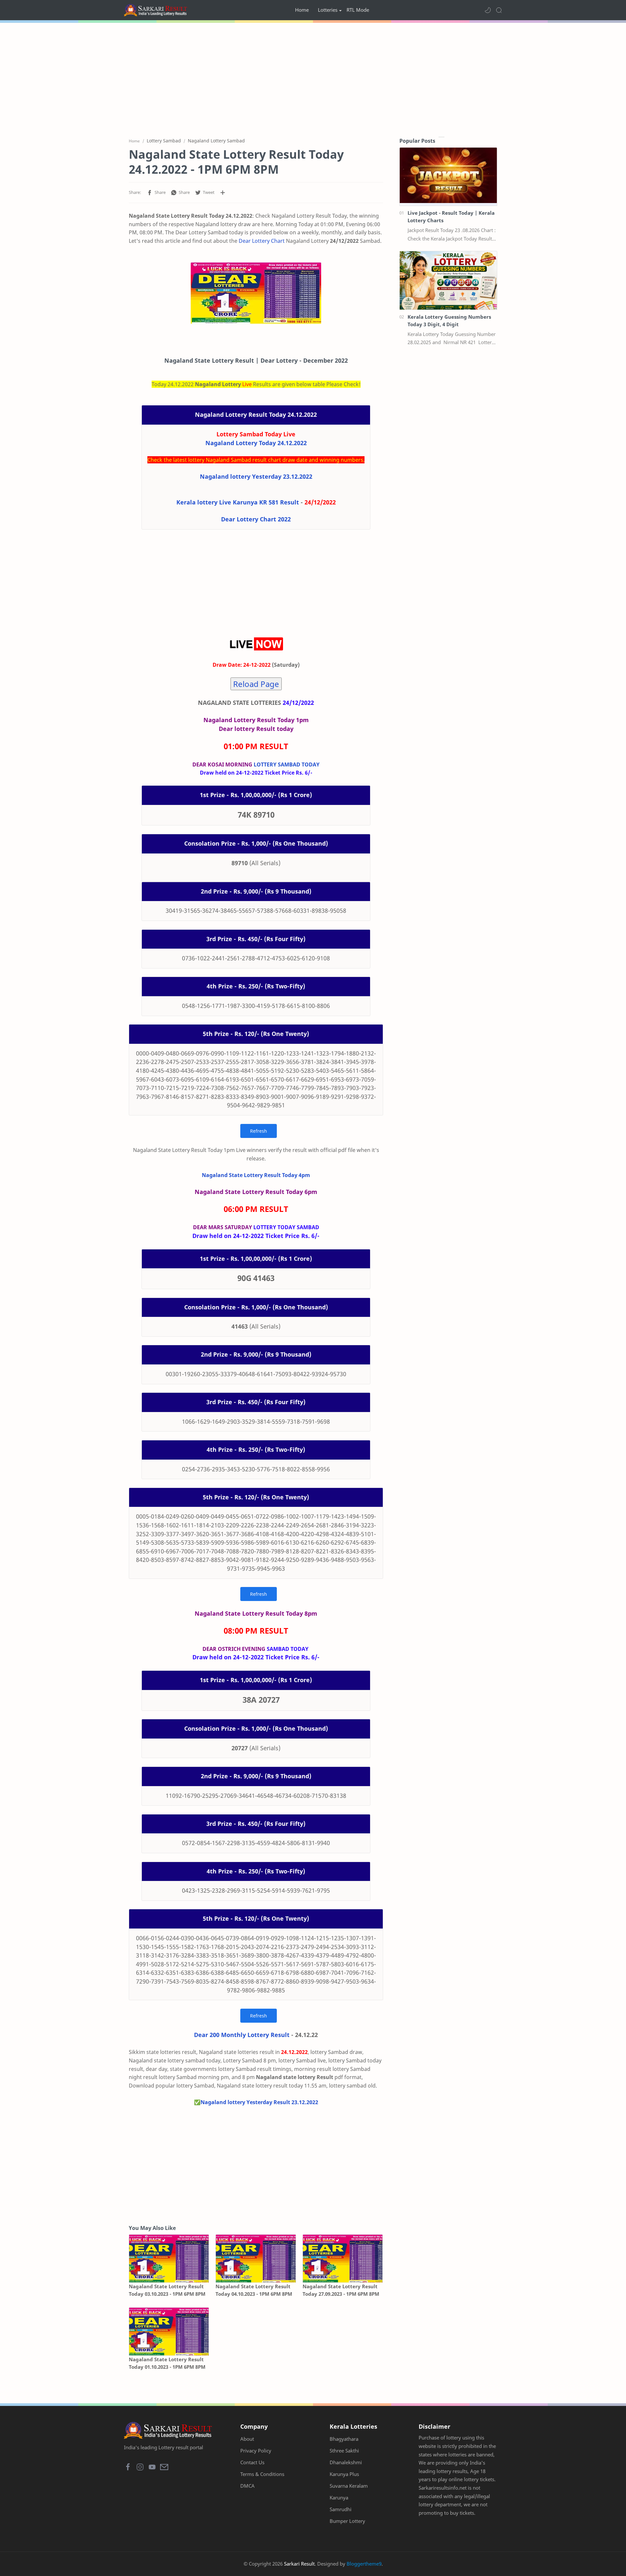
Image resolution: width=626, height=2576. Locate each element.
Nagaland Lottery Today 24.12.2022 (256, 443)
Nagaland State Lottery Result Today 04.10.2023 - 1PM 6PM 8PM (254, 2290)
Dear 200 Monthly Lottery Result (242, 2035)
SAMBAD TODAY (288, 1649)
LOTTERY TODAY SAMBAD (286, 1227)
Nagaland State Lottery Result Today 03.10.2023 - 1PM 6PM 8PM (167, 2290)
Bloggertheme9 (364, 2564)
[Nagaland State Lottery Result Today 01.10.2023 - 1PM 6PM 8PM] (169, 2331)
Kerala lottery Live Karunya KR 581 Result (238, 502)
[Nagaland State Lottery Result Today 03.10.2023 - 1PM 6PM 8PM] (169, 2258)
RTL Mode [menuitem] (358, 10)
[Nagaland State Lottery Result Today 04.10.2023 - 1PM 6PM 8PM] (256, 2258)
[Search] (499, 10)
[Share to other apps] (223, 193)
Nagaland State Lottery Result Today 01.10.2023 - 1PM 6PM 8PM (167, 2363)
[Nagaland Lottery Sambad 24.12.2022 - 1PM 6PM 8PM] (256, 293)
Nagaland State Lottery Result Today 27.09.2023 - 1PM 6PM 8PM (341, 2290)
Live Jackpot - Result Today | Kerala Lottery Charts (451, 217)
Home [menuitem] (302, 10)
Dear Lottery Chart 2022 (256, 519)
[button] (488, 10)
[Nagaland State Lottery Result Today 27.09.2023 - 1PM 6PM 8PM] (343, 2258)
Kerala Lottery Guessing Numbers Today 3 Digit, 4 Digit (449, 320)
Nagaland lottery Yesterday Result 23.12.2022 (259, 2102)
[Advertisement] (313, 78)
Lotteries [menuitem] (328, 10)
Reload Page (256, 684)
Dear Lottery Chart (262, 241)
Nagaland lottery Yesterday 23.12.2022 (256, 476)
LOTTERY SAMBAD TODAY (287, 764)
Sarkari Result (299, 2564)
